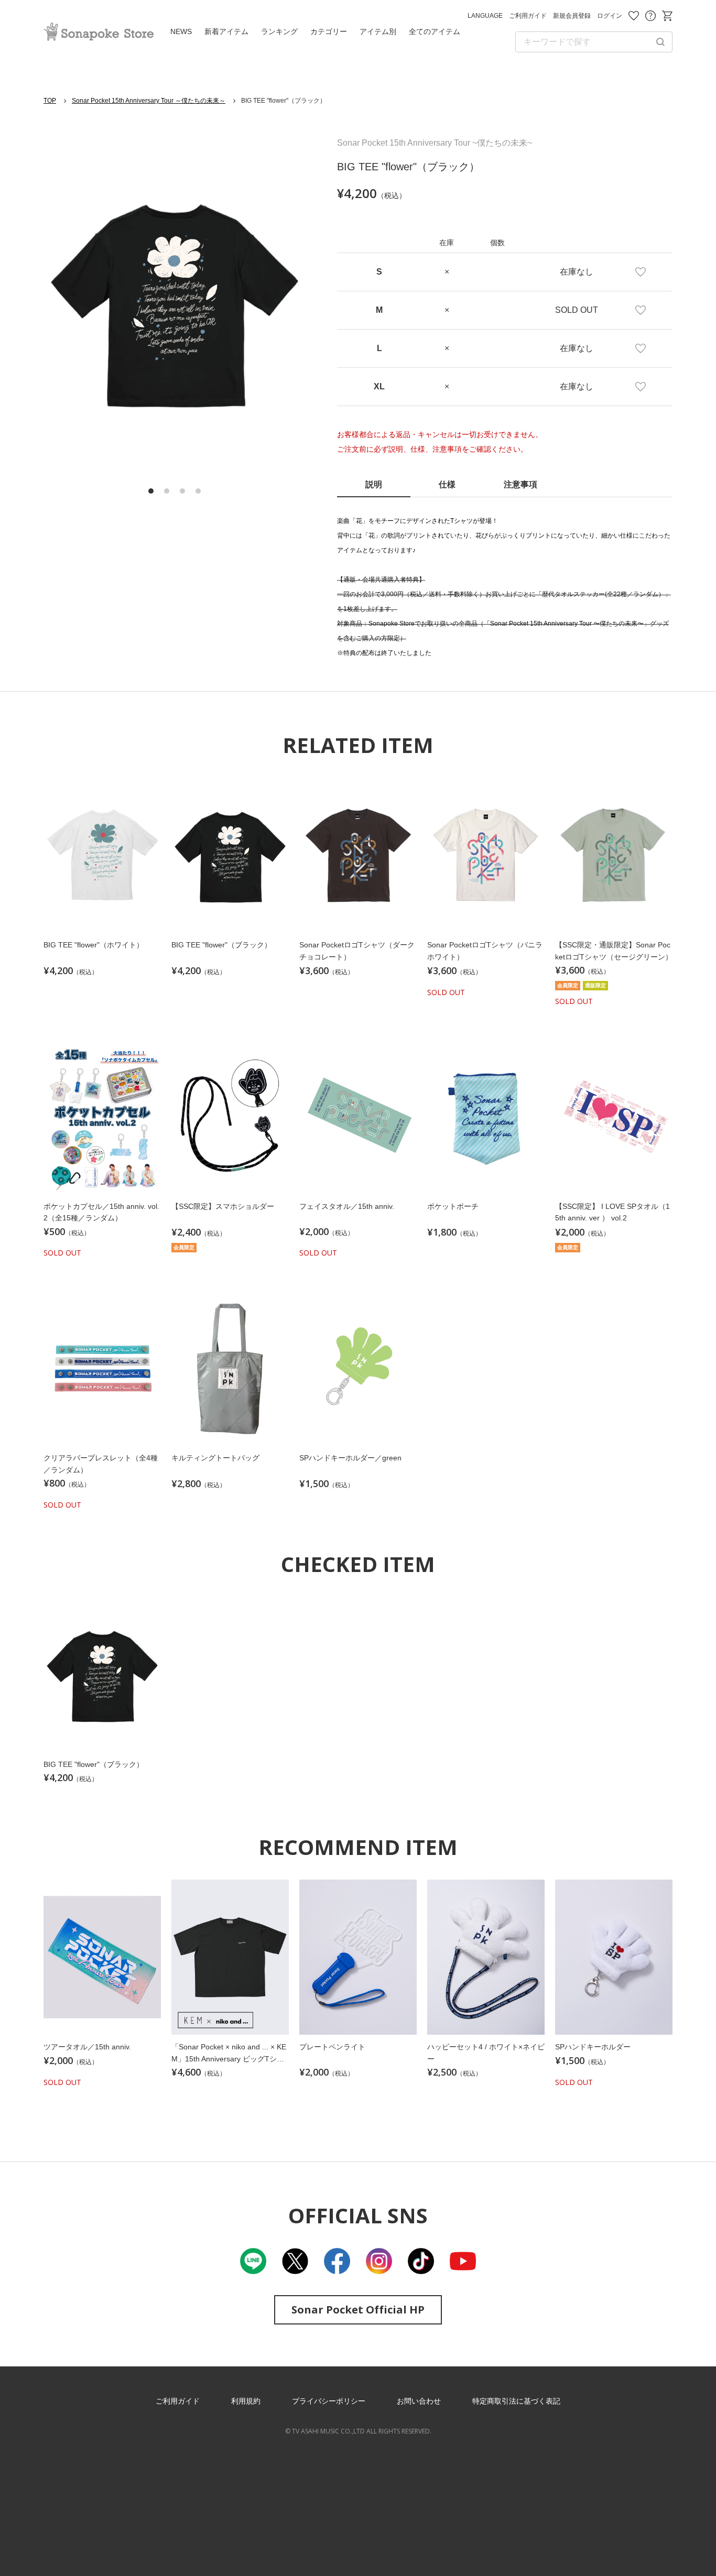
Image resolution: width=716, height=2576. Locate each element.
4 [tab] (198, 491)
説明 (374, 484)
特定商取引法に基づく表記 (516, 2401)
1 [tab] (151, 491)
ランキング (279, 31)
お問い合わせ (650, 16)
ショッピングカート (667, 16)
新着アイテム (226, 31)
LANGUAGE (485, 16)
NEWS (181, 31)
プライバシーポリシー (329, 2401)
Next (279, 302)
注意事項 (520, 484)
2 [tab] (167, 491)
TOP (50, 101)
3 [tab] (182, 491)
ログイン (610, 16)
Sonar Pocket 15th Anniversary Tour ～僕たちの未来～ (149, 101)
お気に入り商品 (634, 16)
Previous (70, 302)
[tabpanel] (175, 301)
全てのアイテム (435, 31)
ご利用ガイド (528, 16)
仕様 (447, 484)
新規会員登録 (572, 16)
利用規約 (246, 2401)
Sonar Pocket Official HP (358, 2310)
